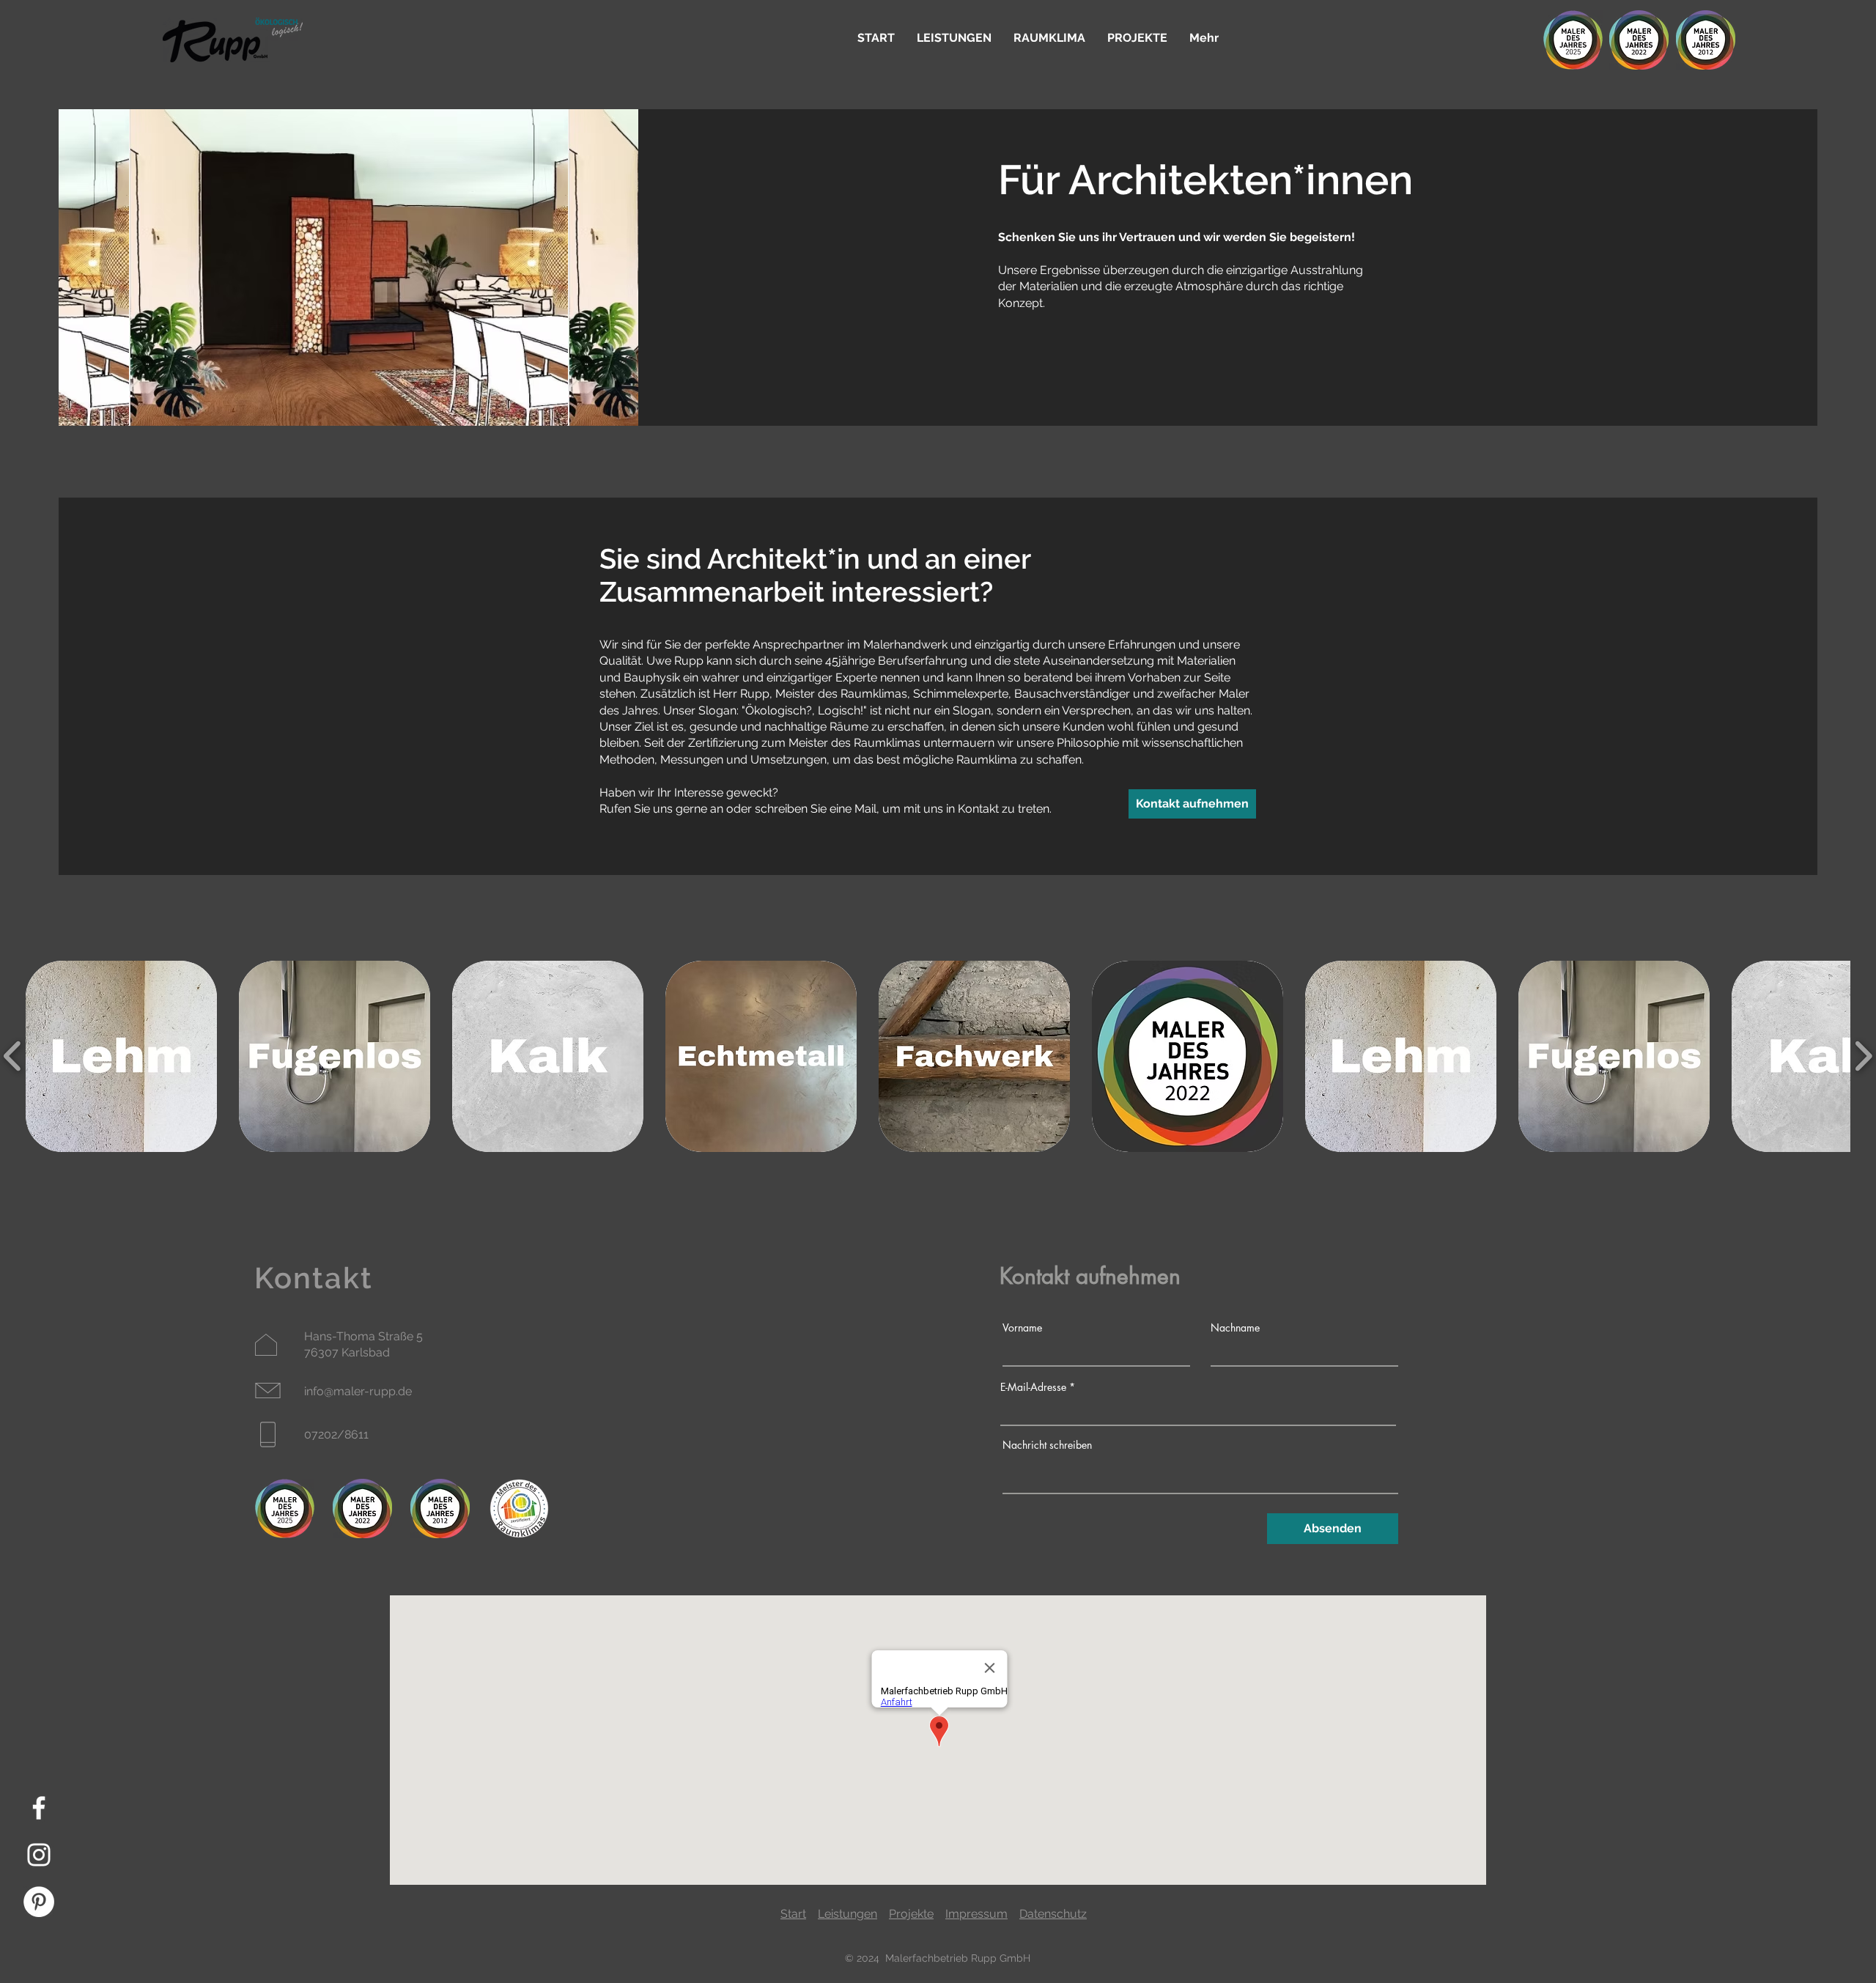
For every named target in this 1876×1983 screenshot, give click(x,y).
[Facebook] (39, 1808)
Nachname (1235, 1328)
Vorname (1022, 1328)
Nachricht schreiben (1047, 1445)
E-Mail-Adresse (1033, 1387)
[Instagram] (39, 1855)
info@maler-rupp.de (358, 1391)
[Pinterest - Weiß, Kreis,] (39, 1902)
